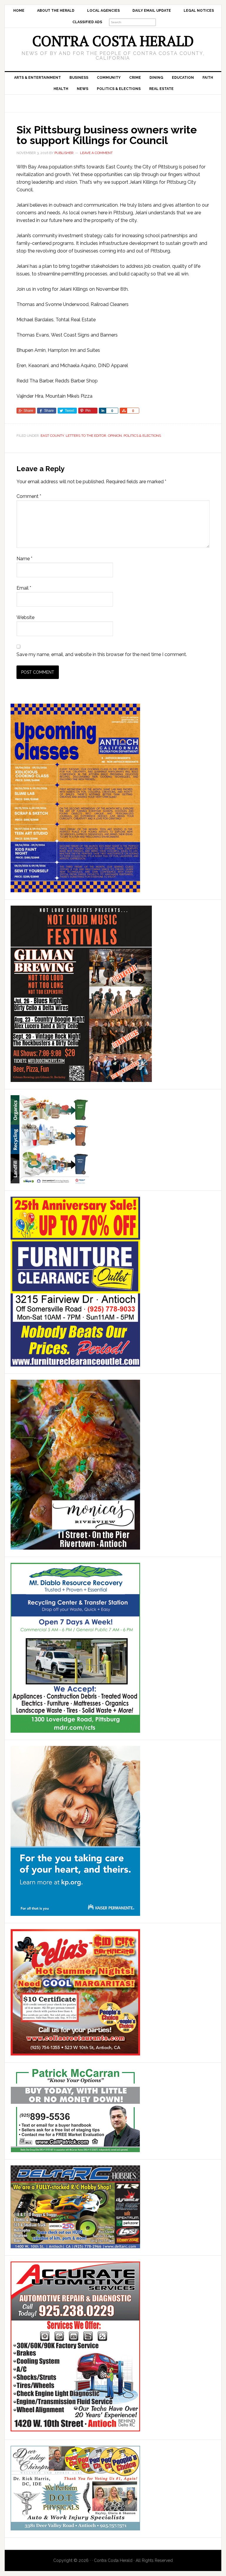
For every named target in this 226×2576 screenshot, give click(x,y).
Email (24, 588)
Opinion (115, 436)
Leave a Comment (96, 153)
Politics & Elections (142, 436)
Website (25, 617)
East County (52, 436)
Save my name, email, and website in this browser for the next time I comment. (102, 654)
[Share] (102, 411)
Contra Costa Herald (113, 41)
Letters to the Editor (86, 436)
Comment (29, 496)
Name (24, 559)
